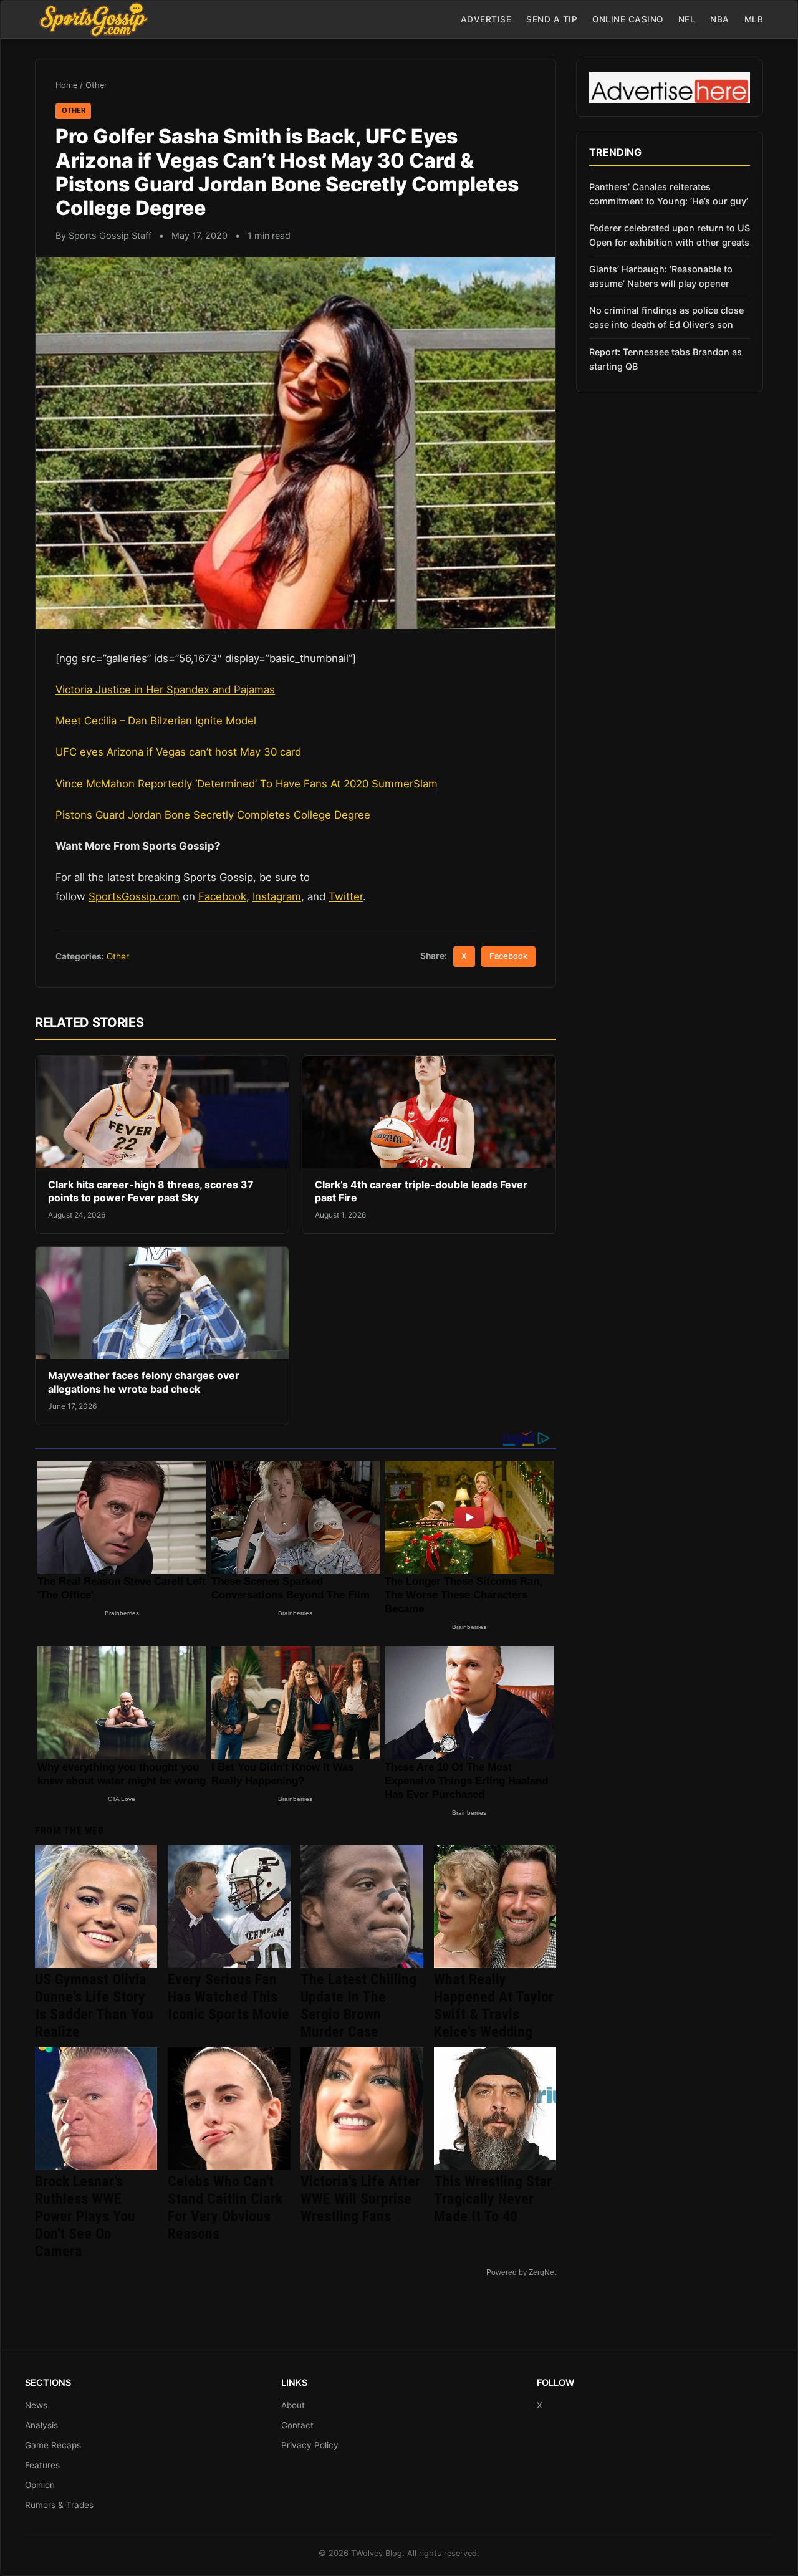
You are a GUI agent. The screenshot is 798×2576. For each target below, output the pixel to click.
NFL (687, 19)
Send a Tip (552, 19)
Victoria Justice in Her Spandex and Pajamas (165, 690)
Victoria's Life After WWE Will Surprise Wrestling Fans (360, 2199)
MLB (754, 19)
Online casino (628, 19)
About (293, 2405)
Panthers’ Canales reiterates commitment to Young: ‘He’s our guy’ (669, 194)
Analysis (41, 2425)
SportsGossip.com (134, 896)
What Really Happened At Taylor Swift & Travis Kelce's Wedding (494, 2006)
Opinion (40, 2485)
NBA (720, 19)
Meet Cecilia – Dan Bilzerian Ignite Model (156, 721)
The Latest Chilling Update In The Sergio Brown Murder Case (358, 2006)
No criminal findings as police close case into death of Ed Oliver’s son (666, 317)
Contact (297, 2425)
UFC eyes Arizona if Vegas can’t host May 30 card (178, 752)
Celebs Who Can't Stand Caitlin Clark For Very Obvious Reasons (225, 2208)
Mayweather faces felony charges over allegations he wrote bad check (144, 1382)
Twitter (346, 896)
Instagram (277, 896)
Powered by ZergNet (521, 2272)
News (36, 2405)
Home (66, 85)
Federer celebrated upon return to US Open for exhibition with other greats (670, 235)
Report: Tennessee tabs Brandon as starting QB (666, 359)
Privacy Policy (310, 2445)
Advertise (486, 19)
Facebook (222, 896)
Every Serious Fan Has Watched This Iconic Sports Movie (228, 1997)
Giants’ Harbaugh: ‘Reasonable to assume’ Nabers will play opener (661, 276)
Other (96, 85)
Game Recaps (53, 2445)
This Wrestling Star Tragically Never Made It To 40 (493, 2199)
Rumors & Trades (59, 2505)
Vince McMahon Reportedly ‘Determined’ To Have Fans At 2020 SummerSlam (247, 784)
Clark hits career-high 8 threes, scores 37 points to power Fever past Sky (151, 1191)
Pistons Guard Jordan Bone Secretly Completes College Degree (213, 815)
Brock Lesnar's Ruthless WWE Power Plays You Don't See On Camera (85, 2216)
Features (42, 2465)
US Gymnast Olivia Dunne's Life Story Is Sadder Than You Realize (94, 2006)
